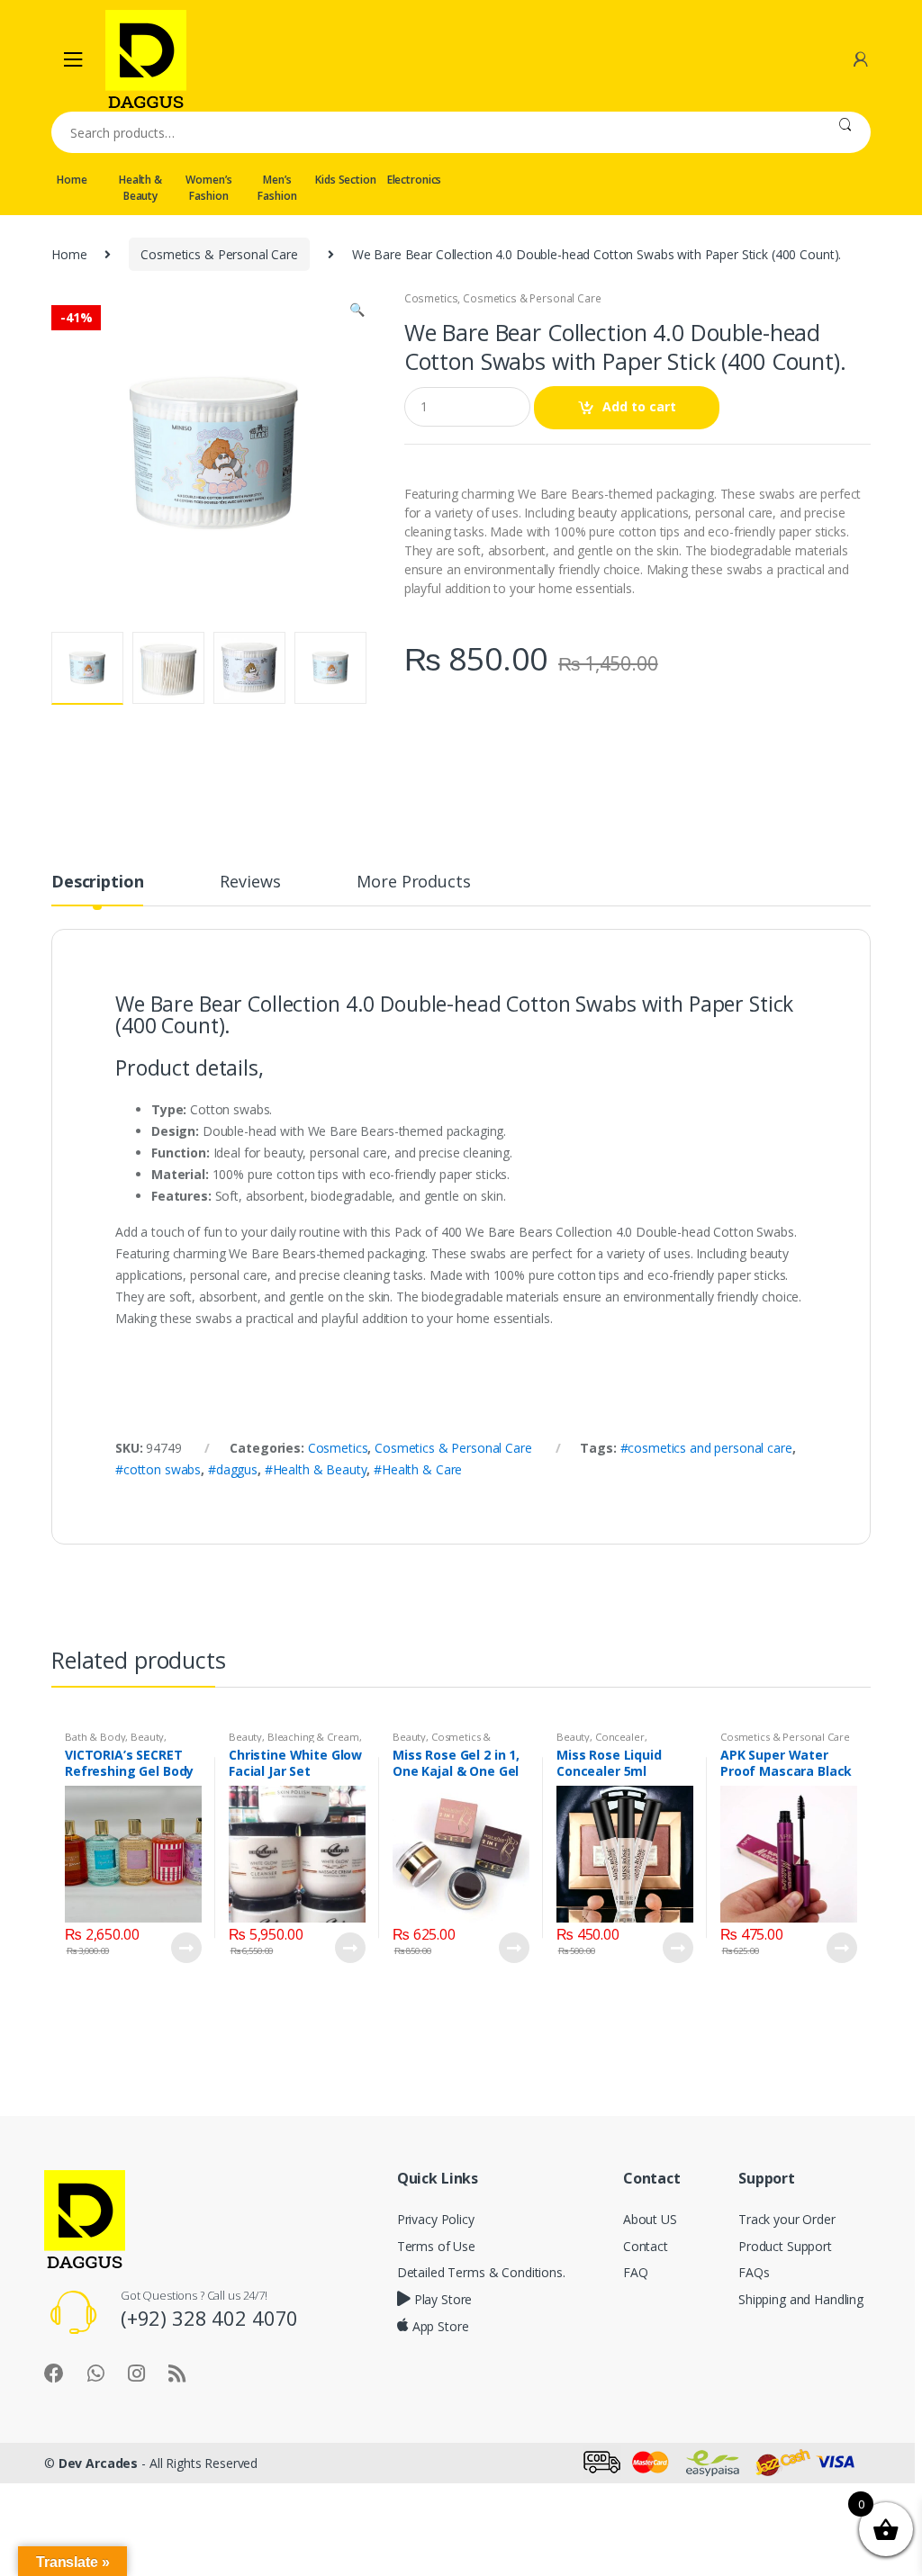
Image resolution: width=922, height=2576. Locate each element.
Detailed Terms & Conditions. (481, 2272)
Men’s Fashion (277, 188)
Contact (646, 2246)
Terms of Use (436, 2246)
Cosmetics (431, 298)
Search (845, 132)
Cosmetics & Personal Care (219, 254)
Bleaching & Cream (313, 1737)
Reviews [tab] (250, 883)
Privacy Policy (436, 2219)
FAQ (636, 2272)
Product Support (785, 2246)
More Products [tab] (413, 883)
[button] (357, 311)
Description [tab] (97, 883)
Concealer (620, 1737)
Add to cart (639, 406)
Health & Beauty (140, 188)
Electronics (414, 180)
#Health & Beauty (316, 1469)
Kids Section (345, 180)
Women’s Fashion (208, 188)
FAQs (754, 2272)
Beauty (147, 1737)
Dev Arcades (98, 2463)
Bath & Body (95, 1737)
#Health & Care (418, 1469)
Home (72, 180)
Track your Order (787, 2219)
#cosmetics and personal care (706, 1448)
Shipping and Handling (801, 2299)
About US (650, 2219)
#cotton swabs (158, 1469)
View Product (185, 1948)
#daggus (233, 1469)
